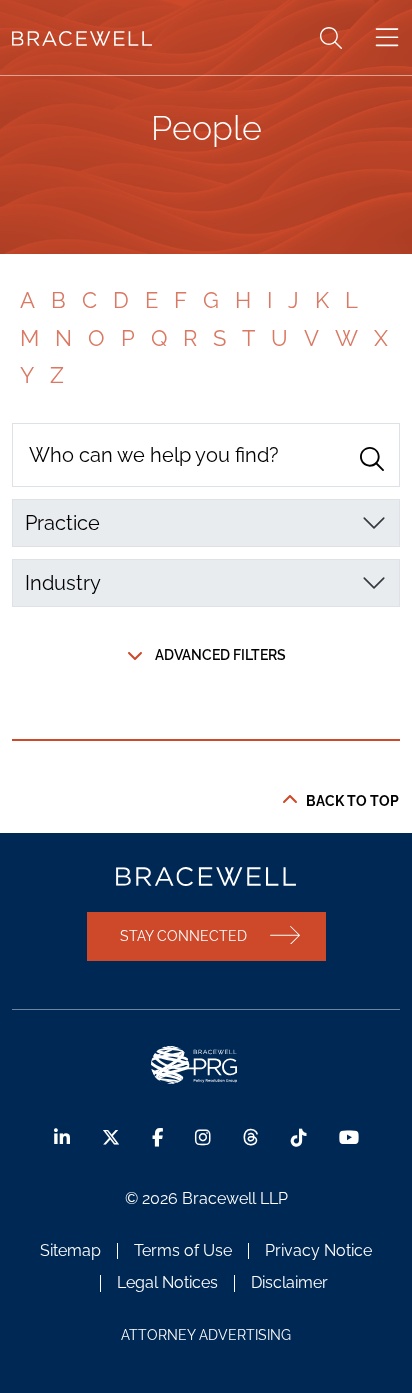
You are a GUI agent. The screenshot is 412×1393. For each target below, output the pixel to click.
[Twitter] (111, 1137)
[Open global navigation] (387, 38)
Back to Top (352, 801)
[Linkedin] (62, 1137)
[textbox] (194, 523)
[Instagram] (203, 1137)
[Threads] (251, 1137)
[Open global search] (331, 38)
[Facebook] (157, 1137)
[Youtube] (349, 1137)
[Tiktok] (299, 1137)
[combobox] (206, 523)
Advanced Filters (220, 654)
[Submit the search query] (372, 459)
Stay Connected (183, 935)
